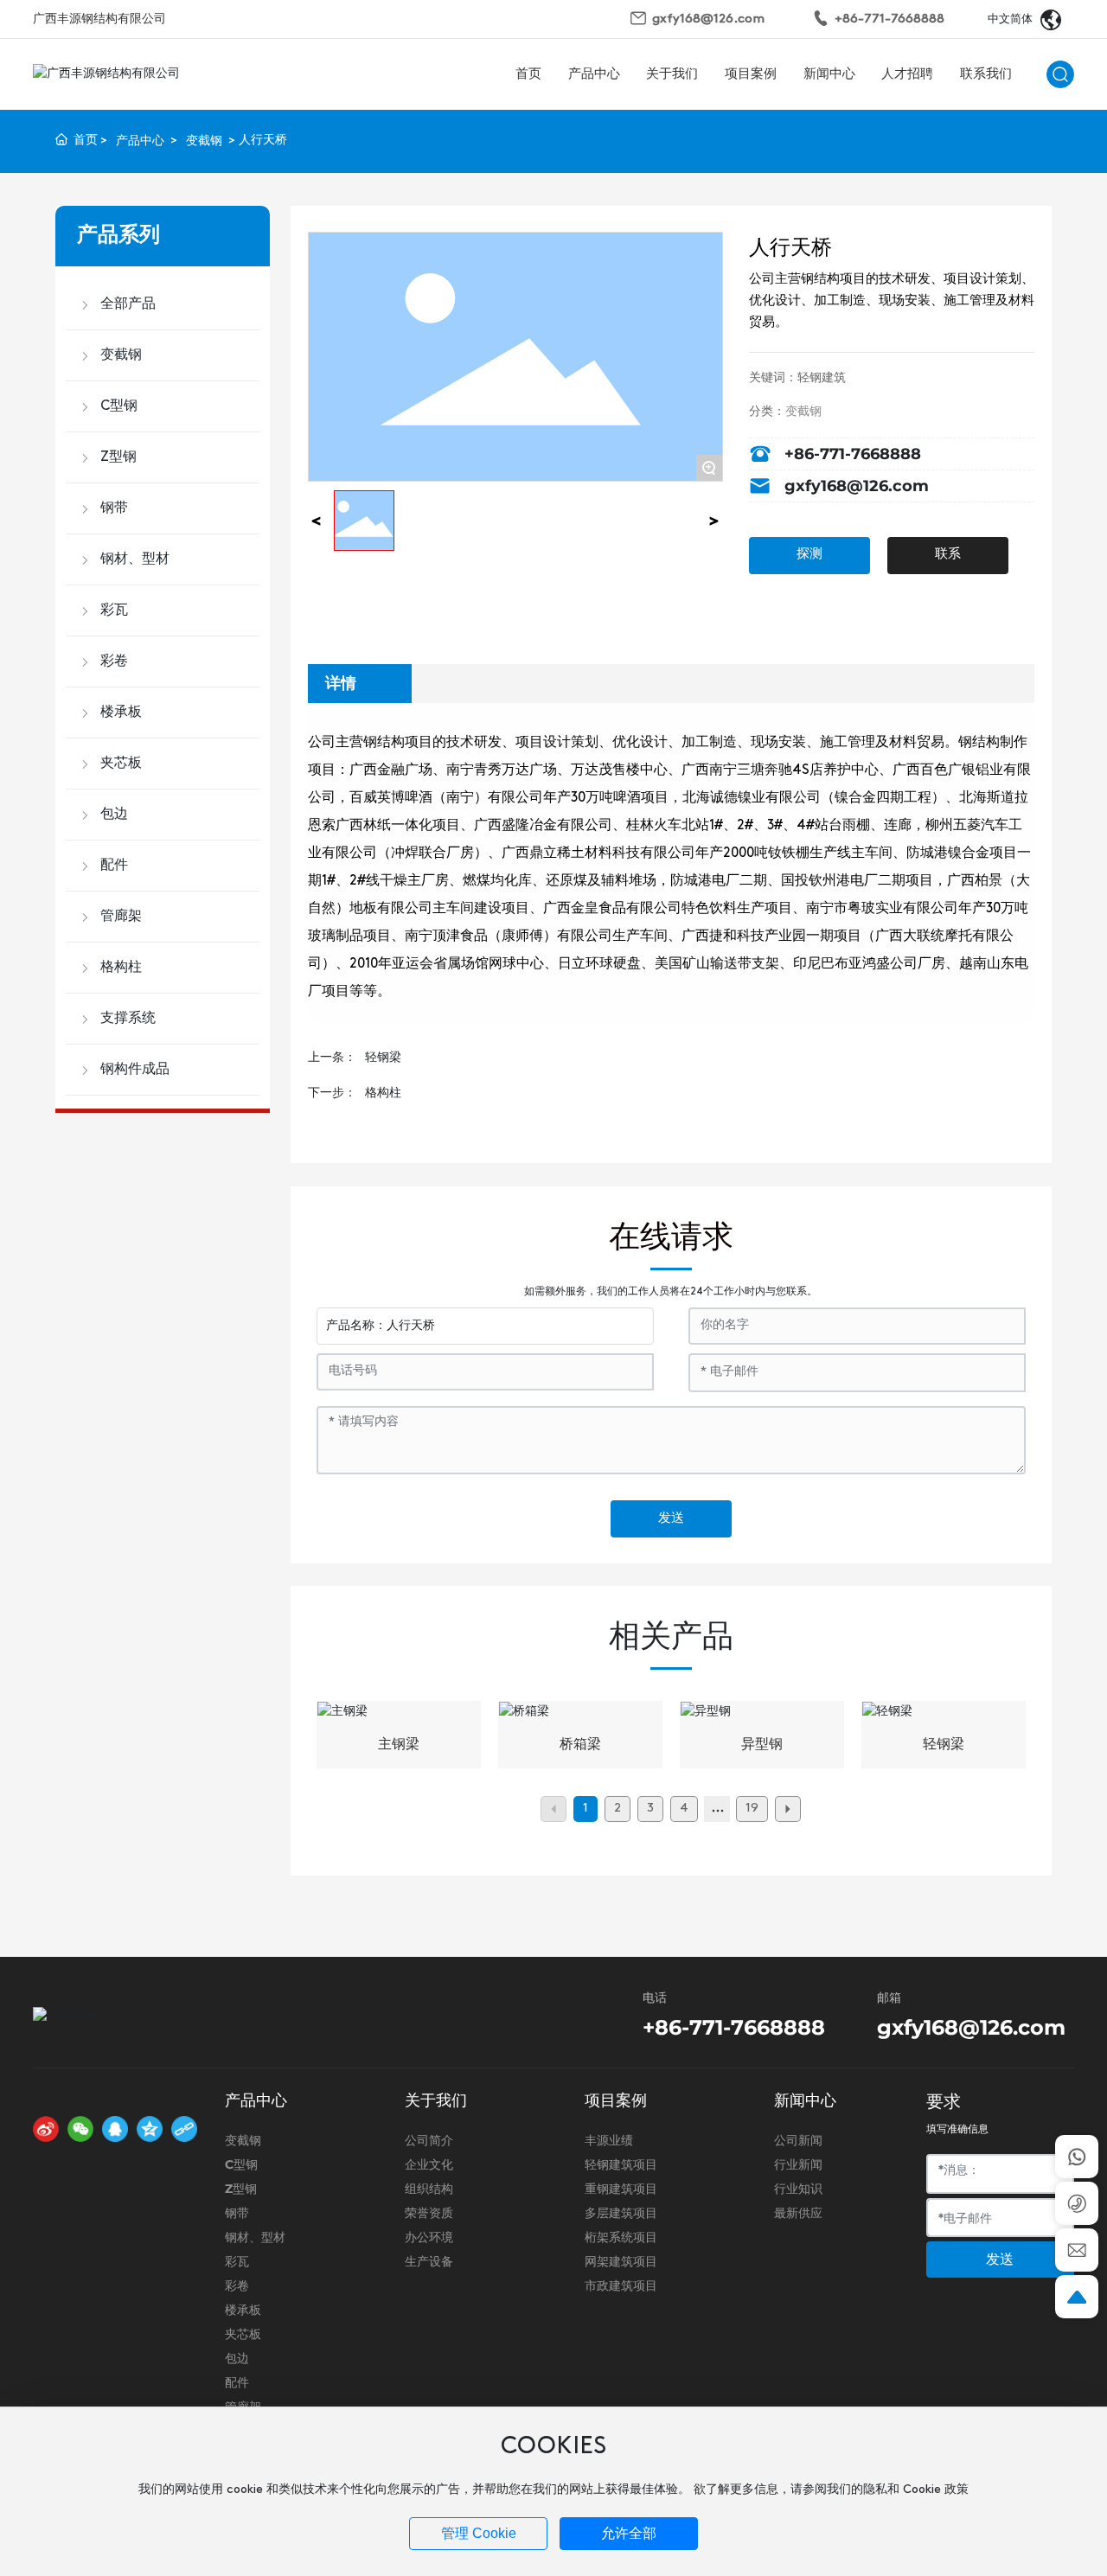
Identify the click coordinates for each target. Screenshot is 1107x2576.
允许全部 (629, 2533)
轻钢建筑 (822, 378)
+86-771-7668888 (889, 19)
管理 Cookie (479, 2533)
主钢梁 (399, 1745)
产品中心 (140, 141)
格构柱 (383, 1093)
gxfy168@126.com (708, 19)
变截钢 (204, 141)
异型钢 (762, 1745)
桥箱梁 (580, 1745)
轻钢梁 (383, 1058)
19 (752, 1809)
